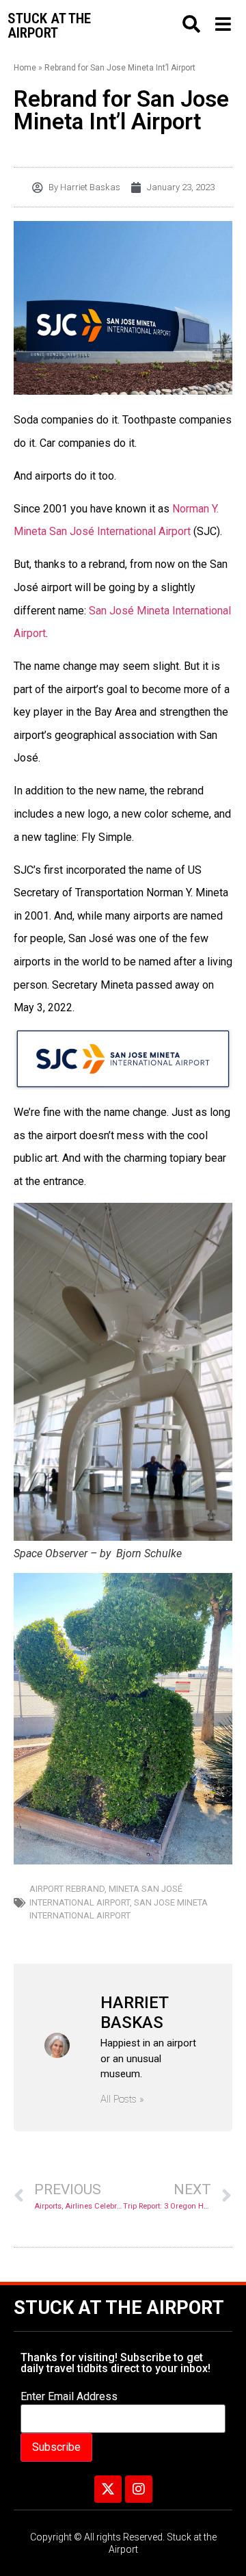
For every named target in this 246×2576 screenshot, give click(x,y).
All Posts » (122, 2099)
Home (25, 68)
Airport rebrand (67, 1889)
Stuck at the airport (49, 26)
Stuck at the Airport (119, 2308)
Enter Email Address (69, 2397)
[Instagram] (139, 2489)
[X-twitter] (108, 2489)
